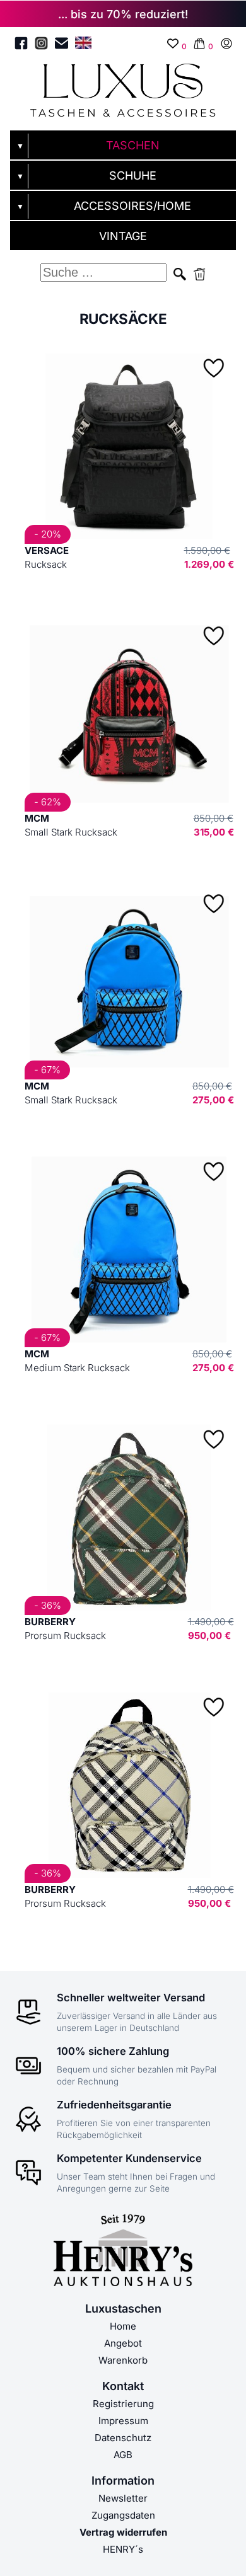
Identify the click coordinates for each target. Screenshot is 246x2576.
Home (123, 2326)
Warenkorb (123, 2360)
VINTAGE (123, 236)
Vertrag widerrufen (123, 2532)
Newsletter (123, 2498)
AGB (123, 2455)
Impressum (123, 2421)
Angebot (123, 2343)
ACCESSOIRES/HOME (132, 206)
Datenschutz (123, 2438)
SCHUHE (133, 175)
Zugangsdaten (123, 2515)
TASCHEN (133, 145)
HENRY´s (123, 2549)
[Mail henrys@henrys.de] (61, 45)
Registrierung (123, 2404)
